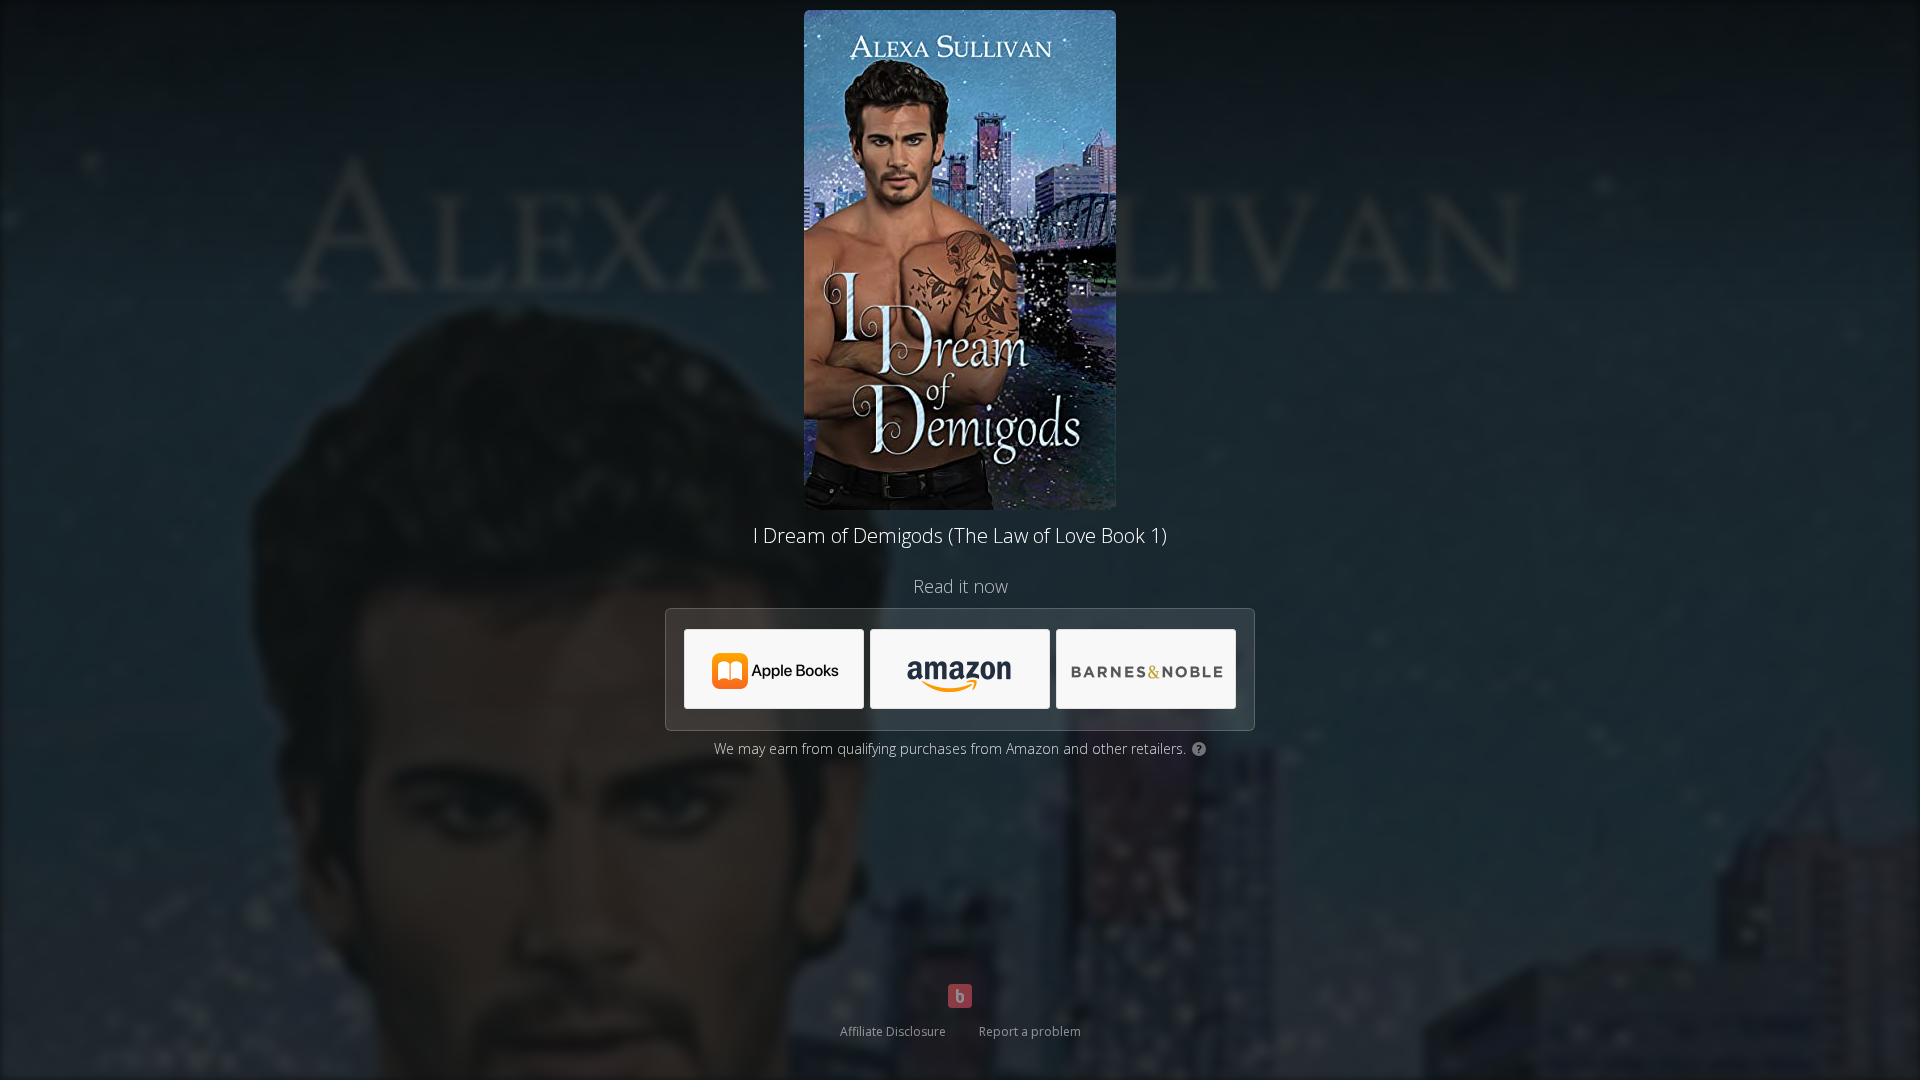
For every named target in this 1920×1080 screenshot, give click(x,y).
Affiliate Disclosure (893, 1031)
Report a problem (1030, 1031)
